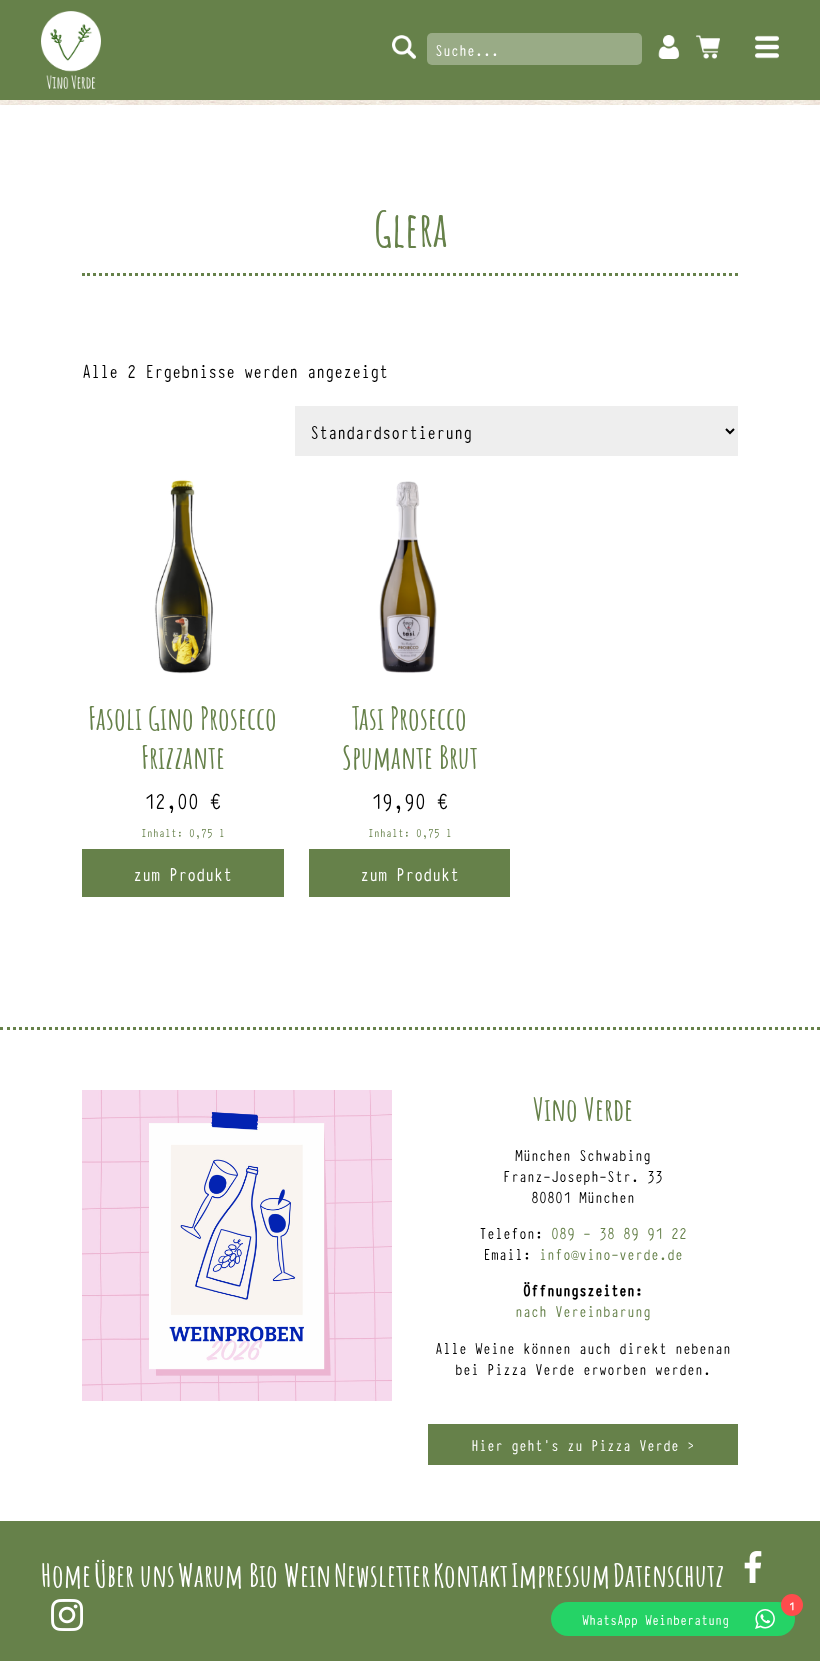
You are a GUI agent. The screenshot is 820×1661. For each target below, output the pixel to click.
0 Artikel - (708, 47)
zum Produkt (182, 873)
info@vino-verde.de (611, 1253)
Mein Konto (669, 47)
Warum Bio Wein (254, 1574)
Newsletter (382, 1574)
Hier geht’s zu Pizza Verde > (583, 1444)
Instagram (67, 1615)
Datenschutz (668, 1574)
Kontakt (470, 1574)
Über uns (134, 1574)
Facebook (753, 1567)
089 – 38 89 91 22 (619, 1232)
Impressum (560, 1574)
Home (66, 1574)
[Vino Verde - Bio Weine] (71, 50)
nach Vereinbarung (583, 1310)
